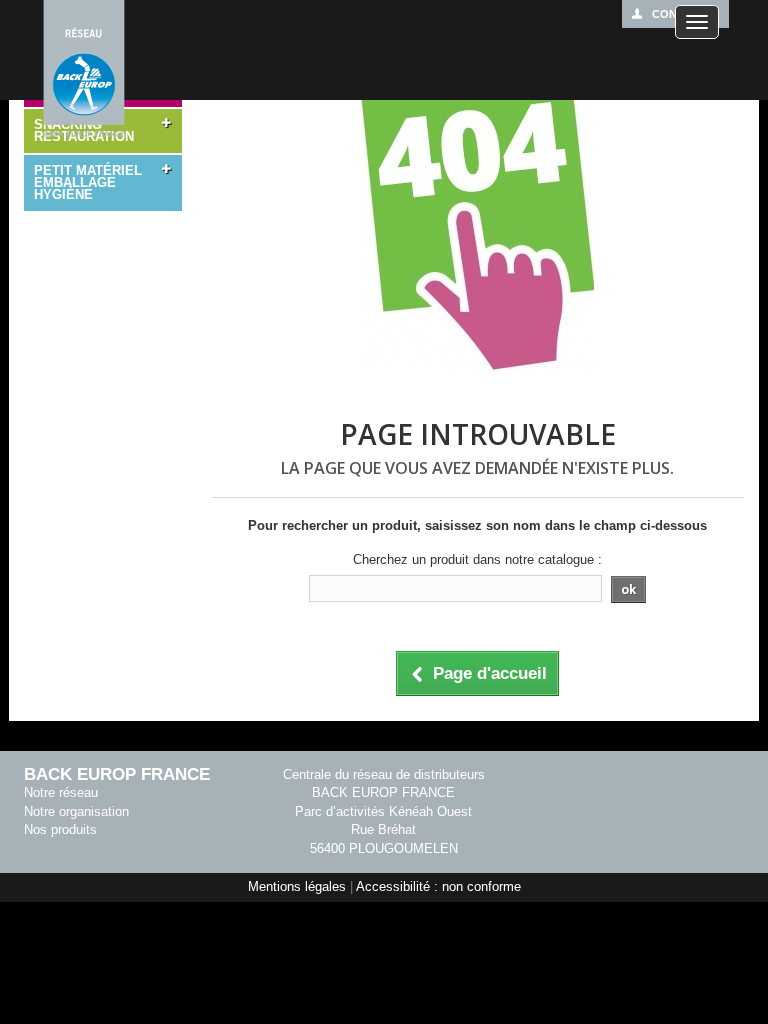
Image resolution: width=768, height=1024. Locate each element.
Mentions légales (297, 886)
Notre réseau (61, 792)
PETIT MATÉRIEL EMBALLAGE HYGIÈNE (88, 182)
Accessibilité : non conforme (438, 886)
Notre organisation (76, 811)
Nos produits (60, 829)
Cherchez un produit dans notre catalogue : (477, 559)
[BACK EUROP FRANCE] (84, 70)
